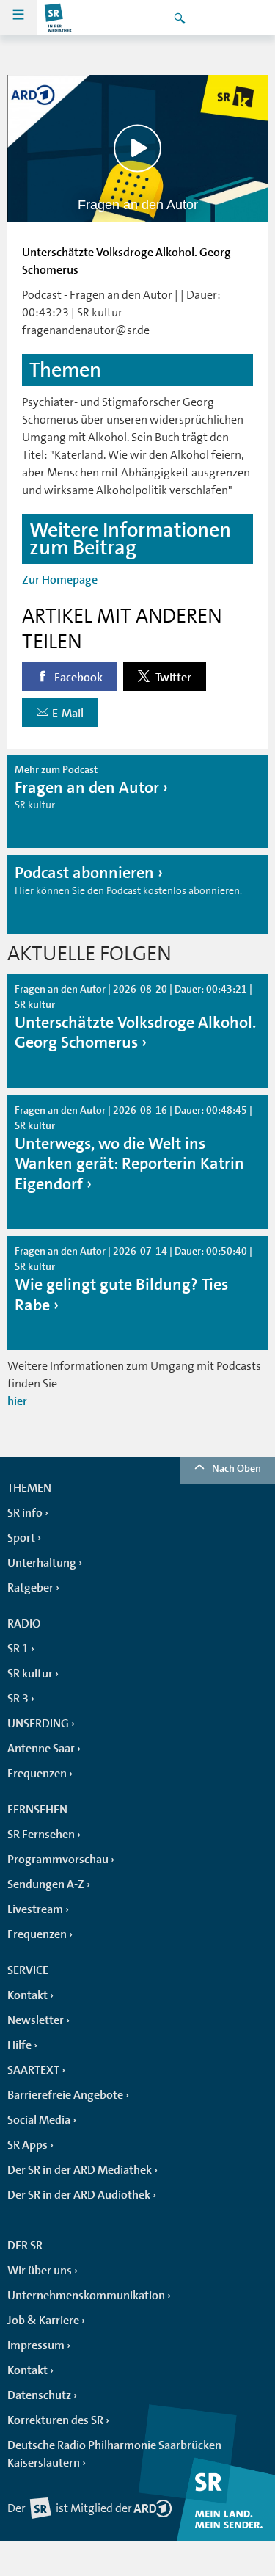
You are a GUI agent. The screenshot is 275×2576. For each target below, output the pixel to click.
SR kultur (30, 1674)
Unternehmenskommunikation (86, 2296)
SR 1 (18, 1649)
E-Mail (68, 714)
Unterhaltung (42, 1563)
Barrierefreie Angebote (65, 2095)
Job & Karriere (43, 2321)
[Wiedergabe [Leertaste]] (137, 148)
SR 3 (18, 1699)
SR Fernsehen (41, 1835)
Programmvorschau (58, 1860)
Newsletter (36, 2020)
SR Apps (27, 2145)
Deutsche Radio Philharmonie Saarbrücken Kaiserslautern (114, 2454)
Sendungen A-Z (46, 1884)
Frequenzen (37, 1774)
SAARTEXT (33, 2070)
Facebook (77, 678)
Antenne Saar (41, 1749)
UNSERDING (38, 1724)
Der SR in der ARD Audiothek (79, 2195)
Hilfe (19, 2045)
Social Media (39, 2120)
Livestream (35, 1909)
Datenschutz (39, 2395)
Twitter (172, 678)
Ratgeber (30, 1588)
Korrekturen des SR (55, 2420)
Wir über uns (40, 2271)
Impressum (36, 2345)
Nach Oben (236, 1468)
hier (17, 1401)
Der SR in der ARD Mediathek (80, 2170)
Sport (21, 1538)
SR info (25, 1513)
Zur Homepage (60, 580)
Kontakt (27, 1995)
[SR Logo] (59, 18)
